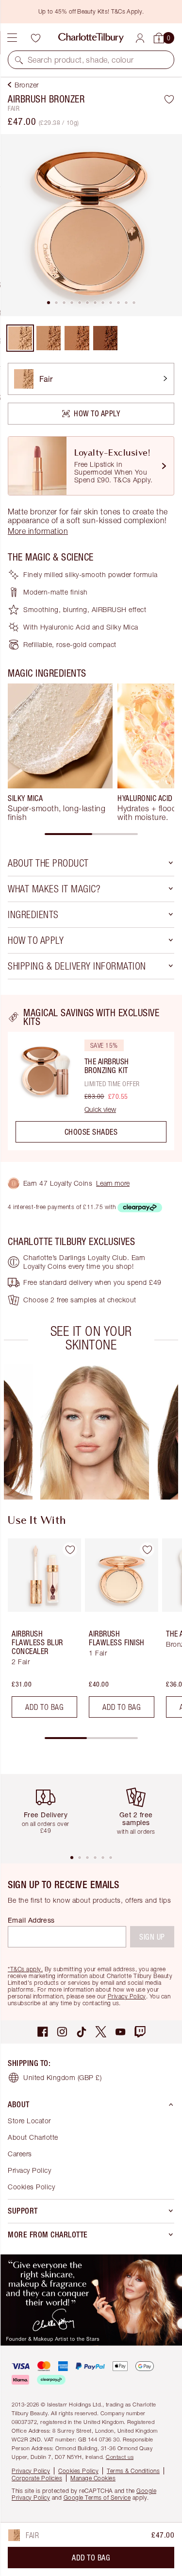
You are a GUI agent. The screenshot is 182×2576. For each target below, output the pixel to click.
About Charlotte (33, 2137)
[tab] (49, 303)
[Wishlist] (35, 38)
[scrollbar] (91, 834)
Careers (20, 2154)
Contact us (120, 2457)
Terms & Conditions (133, 2471)
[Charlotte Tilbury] (91, 38)
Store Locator (29, 2121)
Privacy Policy (127, 1996)
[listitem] (91, 225)
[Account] (140, 38)
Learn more (113, 1183)
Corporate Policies (37, 2478)
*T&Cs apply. (25, 1969)
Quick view (100, 1109)
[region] (91, 1078)
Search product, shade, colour (81, 60)
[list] (91, 225)
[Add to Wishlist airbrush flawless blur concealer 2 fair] (70, 1550)
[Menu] (12, 38)
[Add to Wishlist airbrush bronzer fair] (169, 99)
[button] (19, 60)
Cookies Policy (31, 2187)
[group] (60, 752)
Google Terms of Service (97, 2498)
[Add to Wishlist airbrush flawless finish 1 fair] (147, 1550)
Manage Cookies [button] (93, 2478)
